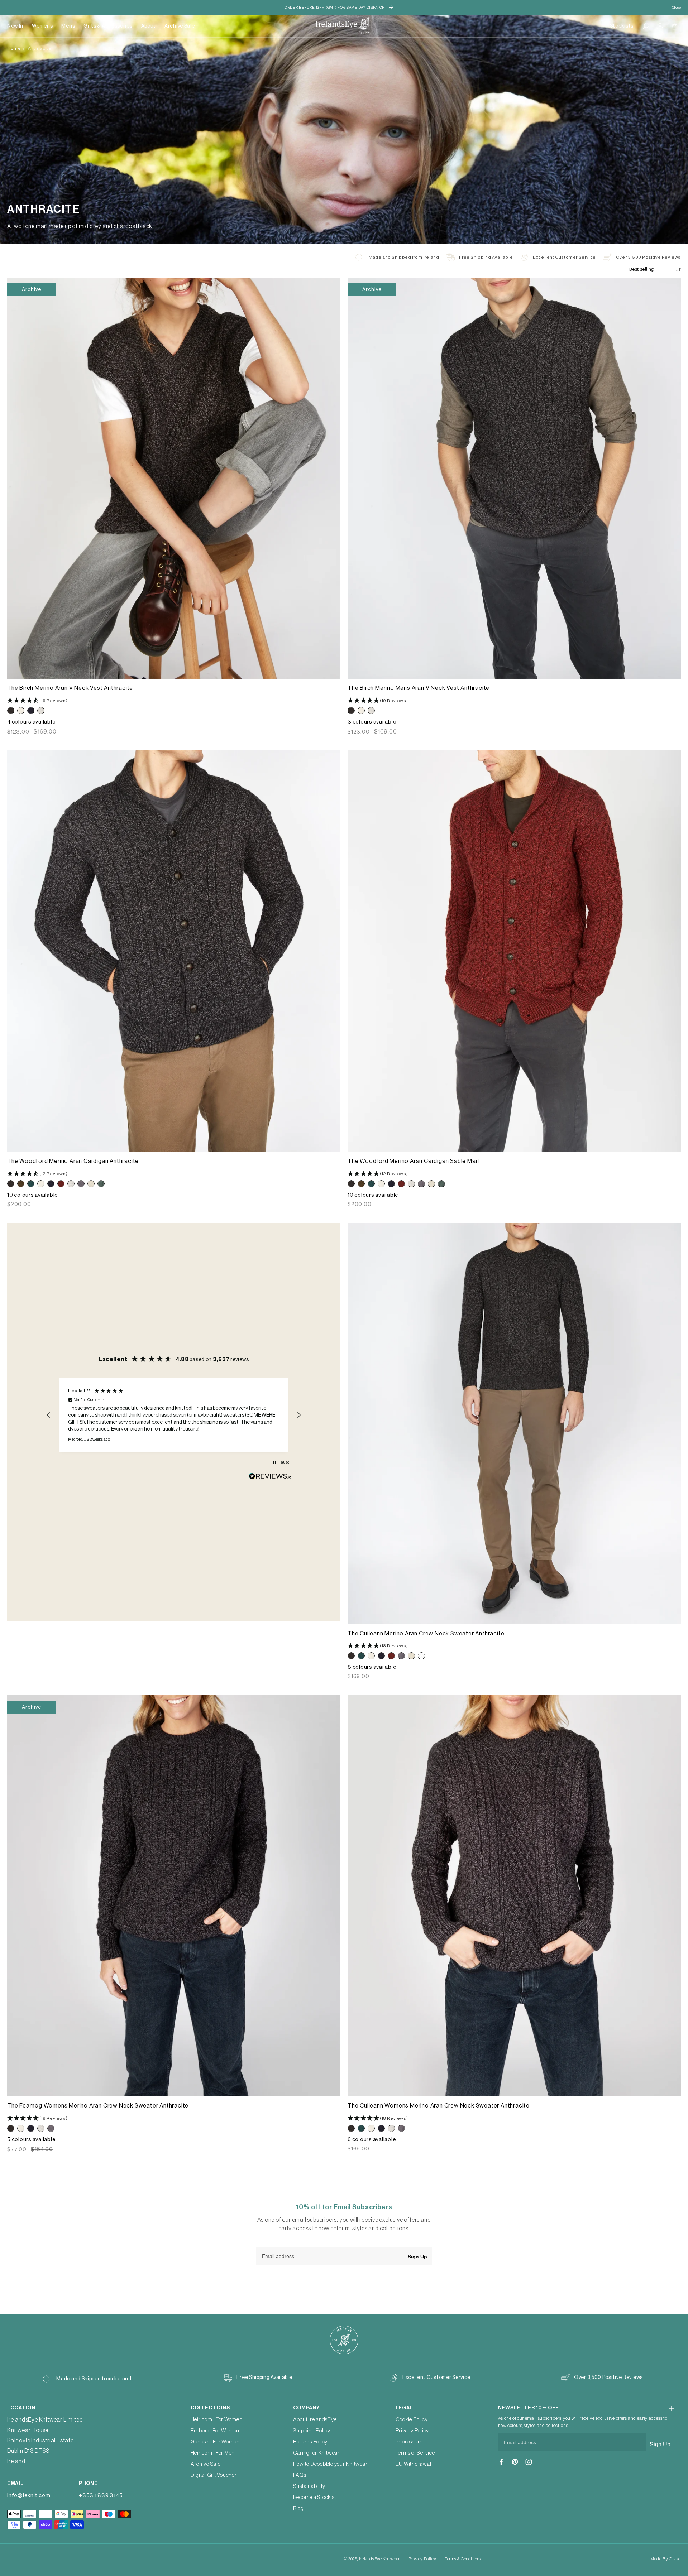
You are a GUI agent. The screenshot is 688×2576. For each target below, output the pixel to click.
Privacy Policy (412, 2431)
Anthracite (40, 48)
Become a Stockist (315, 2497)
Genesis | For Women (215, 2442)
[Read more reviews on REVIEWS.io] (270, 1478)
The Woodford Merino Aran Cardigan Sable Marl (413, 1161)
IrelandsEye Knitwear (379, 2559)
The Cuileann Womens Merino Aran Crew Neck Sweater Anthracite (439, 2106)
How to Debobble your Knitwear (330, 2464)
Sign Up (417, 2257)
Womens (42, 26)
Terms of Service (415, 2453)
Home (14, 48)
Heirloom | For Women (217, 2420)
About (149, 26)
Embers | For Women (215, 2431)
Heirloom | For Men (213, 2453)
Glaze (675, 2559)
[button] (42, 26)
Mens (68, 26)
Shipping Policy (312, 2431)
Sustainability (309, 2486)
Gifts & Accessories (108, 26)
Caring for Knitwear (316, 2453)
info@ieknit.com (29, 2496)
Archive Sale (180, 26)
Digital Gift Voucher (214, 2475)
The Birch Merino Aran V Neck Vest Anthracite (70, 688)
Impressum (409, 2442)
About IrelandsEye (315, 2420)
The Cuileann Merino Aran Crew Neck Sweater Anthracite (426, 1634)
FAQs (300, 2475)
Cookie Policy (412, 2420)
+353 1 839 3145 (101, 2496)
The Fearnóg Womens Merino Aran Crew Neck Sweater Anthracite (98, 2106)
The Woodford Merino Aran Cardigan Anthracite (73, 1161)
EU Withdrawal (414, 2464)
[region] (174, 1415)
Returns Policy (310, 2442)
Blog (298, 2508)
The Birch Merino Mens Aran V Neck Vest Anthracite (419, 688)
